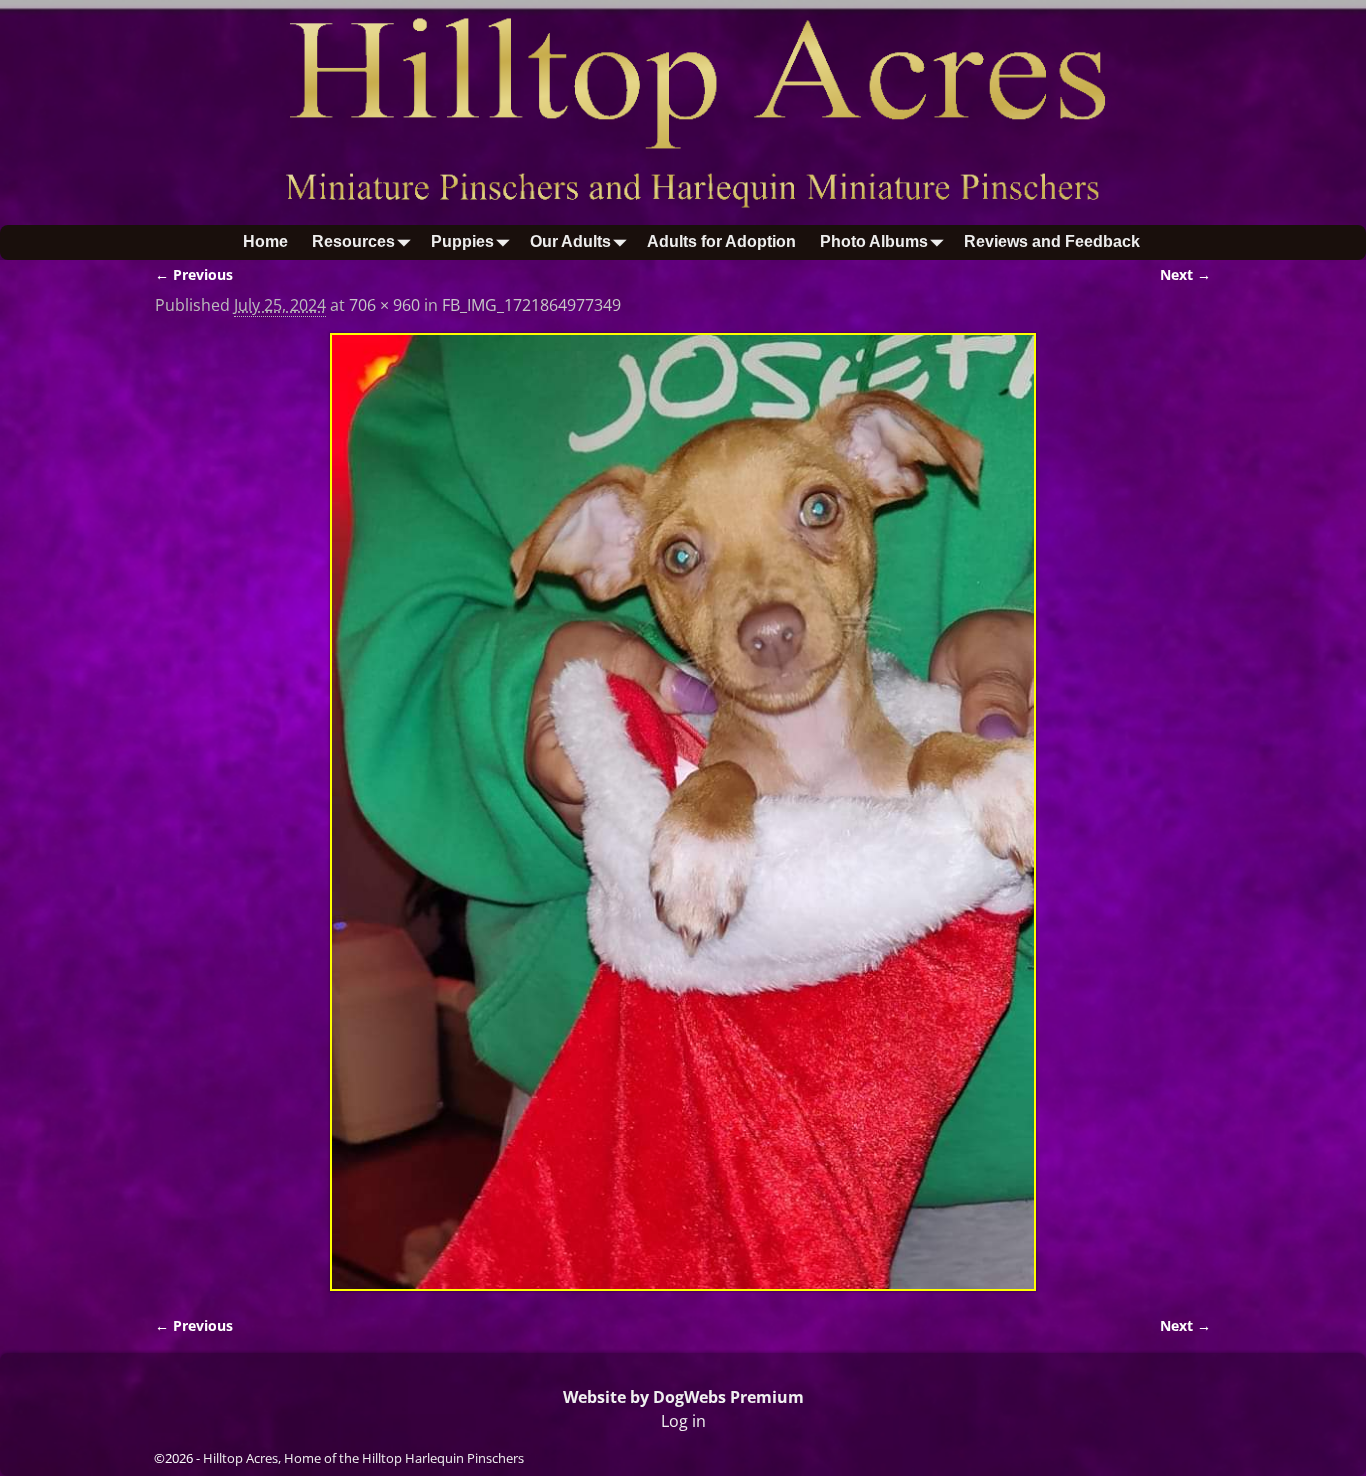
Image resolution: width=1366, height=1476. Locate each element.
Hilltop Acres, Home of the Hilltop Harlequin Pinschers (363, 1458)
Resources (353, 241)
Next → (1185, 274)
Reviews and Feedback (1052, 241)
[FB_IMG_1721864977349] (683, 812)
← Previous (194, 274)
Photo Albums (874, 241)
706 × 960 (384, 305)
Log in (683, 1421)
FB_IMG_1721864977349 (531, 305)
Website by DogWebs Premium (683, 1397)
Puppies (462, 241)
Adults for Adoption (721, 241)
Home (265, 241)
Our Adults (570, 241)
